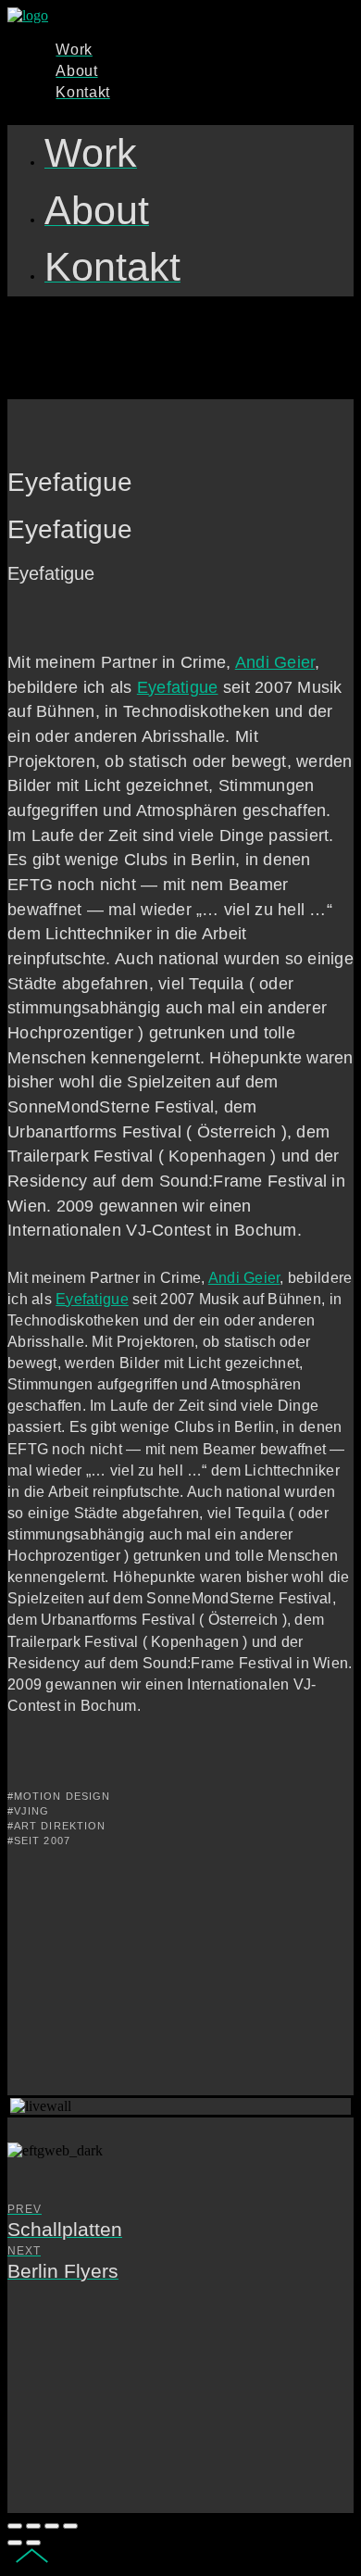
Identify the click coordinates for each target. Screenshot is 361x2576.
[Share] (33, 2526)
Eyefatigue (178, 687)
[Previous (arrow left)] (15, 2543)
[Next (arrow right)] (33, 2543)
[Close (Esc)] (15, 2526)
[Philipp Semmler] (28, 15)
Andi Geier (275, 662)
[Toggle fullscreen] (52, 2526)
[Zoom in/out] (70, 2526)
